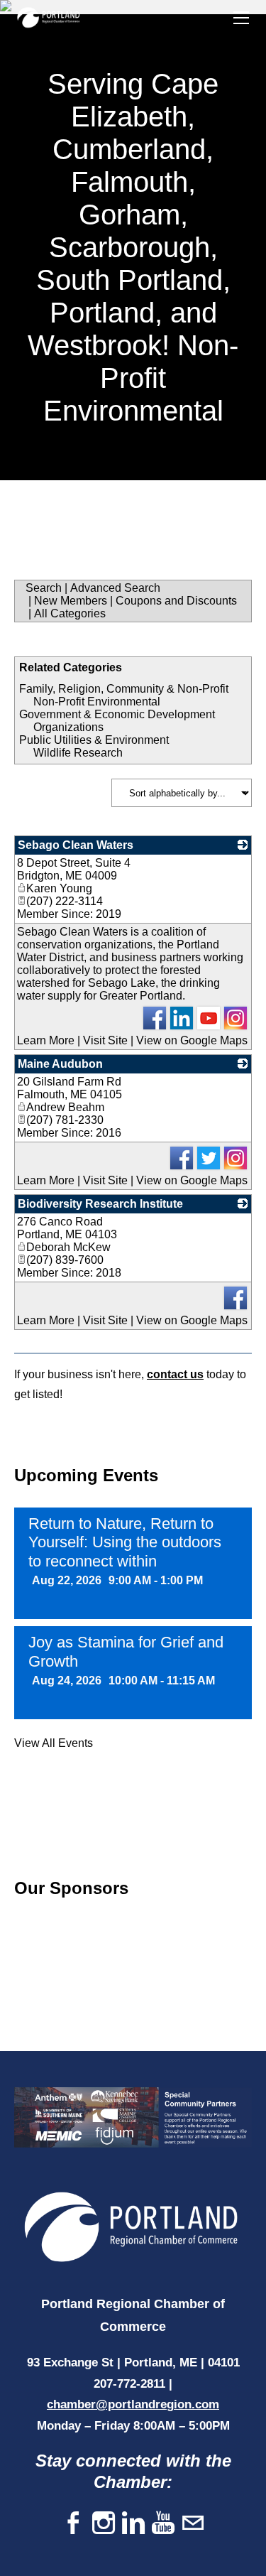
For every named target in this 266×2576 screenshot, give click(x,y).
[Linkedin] (133, 2524)
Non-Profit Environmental (97, 702)
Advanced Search (115, 588)
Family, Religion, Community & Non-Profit (124, 689)
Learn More (46, 1040)
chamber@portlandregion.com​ (133, 2404)
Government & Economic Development (117, 714)
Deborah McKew (68, 1247)
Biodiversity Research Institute (100, 1204)
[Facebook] (74, 2524)
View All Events (54, 1743)
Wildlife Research (78, 753)
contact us (175, 1374)
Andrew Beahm (65, 1107)
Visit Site (105, 1040)
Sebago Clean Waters (76, 845)
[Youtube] (163, 2524)
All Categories (70, 613)
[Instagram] (104, 2524)
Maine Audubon (60, 1064)
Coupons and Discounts (176, 601)
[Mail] (193, 2524)
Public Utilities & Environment (94, 740)
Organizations (68, 727)
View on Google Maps (192, 1040)
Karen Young (59, 888)
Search (44, 588)
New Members (71, 601)
